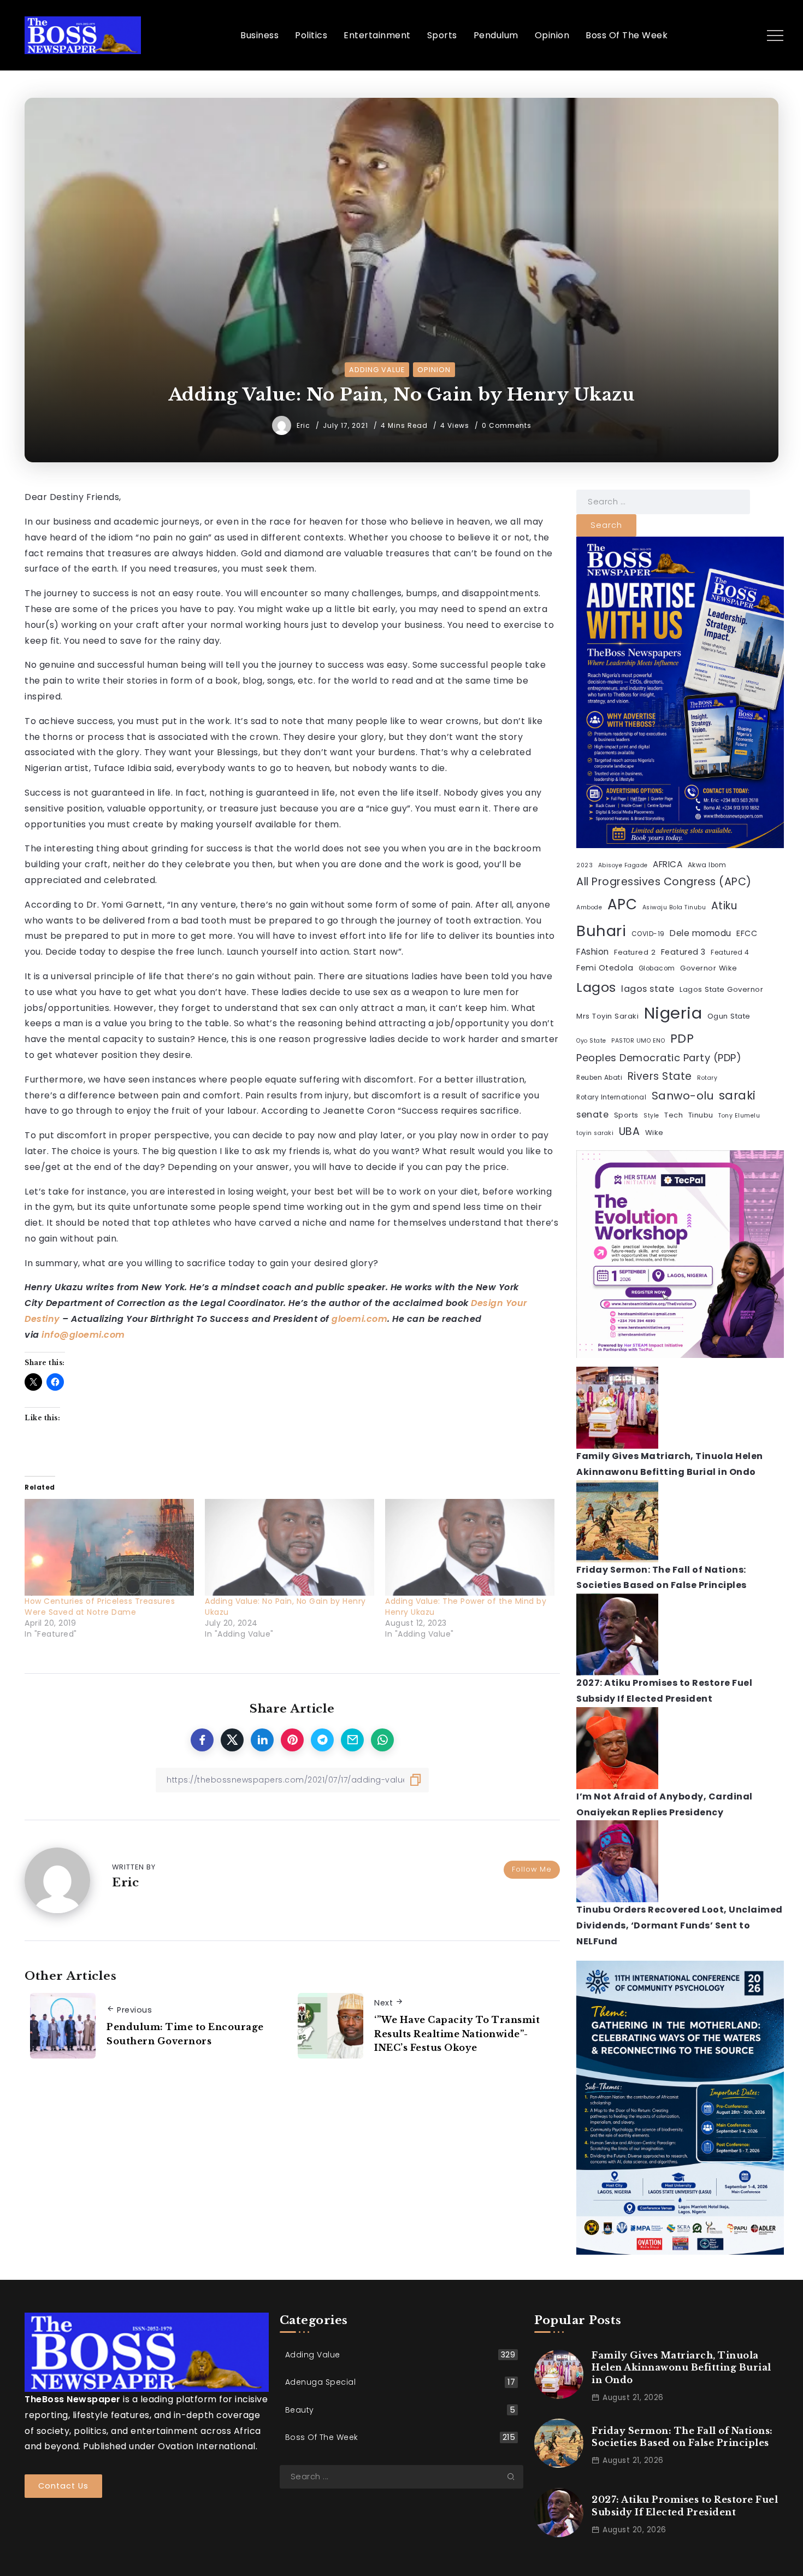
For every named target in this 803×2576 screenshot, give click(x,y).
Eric (305, 425)
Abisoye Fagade (623, 865)
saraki (737, 1095)
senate (592, 1114)
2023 (584, 865)
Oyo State (591, 1041)
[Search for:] (663, 501)
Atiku (724, 906)
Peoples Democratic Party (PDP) (659, 1058)
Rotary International (611, 1097)
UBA (630, 1131)
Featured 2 (635, 952)
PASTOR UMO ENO (638, 1041)
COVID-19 (648, 934)
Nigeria (673, 1013)
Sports (626, 1115)
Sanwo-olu (683, 1096)
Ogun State (729, 1016)
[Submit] (515, 2477)
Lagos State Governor (721, 989)
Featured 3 (683, 952)
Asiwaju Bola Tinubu (674, 907)
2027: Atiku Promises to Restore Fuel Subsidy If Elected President (685, 2506)
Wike (654, 1133)
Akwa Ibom (707, 865)
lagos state (648, 989)
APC (622, 904)
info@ (55, 1335)
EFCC (747, 933)
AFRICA (668, 864)
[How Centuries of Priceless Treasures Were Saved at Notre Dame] (109, 1547)
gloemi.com (359, 1319)
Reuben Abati (599, 1078)
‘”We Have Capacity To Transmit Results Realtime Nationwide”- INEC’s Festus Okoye (457, 2034)
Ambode (589, 907)
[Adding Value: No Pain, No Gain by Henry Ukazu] (290, 1547)
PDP (682, 1039)
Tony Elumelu (739, 1116)
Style (651, 1116)
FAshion (593, 952)
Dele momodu (701, 933)
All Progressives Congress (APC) (664, 882)
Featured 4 (730, 952)
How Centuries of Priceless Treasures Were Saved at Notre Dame (100, 1607)
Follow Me (532, 1869)
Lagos (596, 987)
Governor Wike (709, 968)
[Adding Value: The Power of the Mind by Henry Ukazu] (470, 1547)
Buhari (601, 931)
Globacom (657, 968)
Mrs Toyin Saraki (607, 1016)
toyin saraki (595, 1133)
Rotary (707, 1078)
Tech (674, 1115)
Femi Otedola (605, 968)
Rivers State (660, 1076)
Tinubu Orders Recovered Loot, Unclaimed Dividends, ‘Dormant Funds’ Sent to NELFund (680, 1925)
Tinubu (701, 1115)
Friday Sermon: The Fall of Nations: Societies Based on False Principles (682, 2437)
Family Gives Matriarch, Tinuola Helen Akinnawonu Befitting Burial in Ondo (681, 2368)
